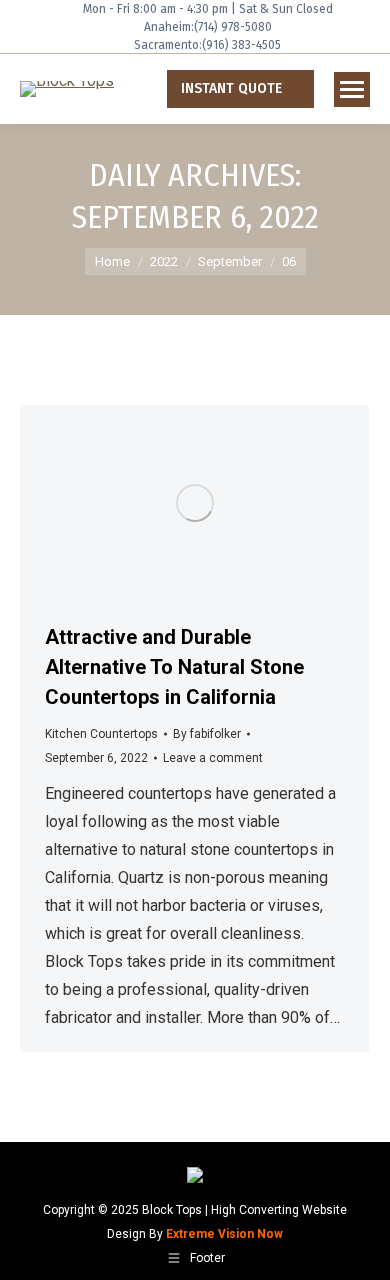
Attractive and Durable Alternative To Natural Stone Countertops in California (174, 667)
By (207, 734)
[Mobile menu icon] (352, 89)
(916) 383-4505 (241, 45)
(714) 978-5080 (233, 27)
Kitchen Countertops (101, 734)
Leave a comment (213, 758)
